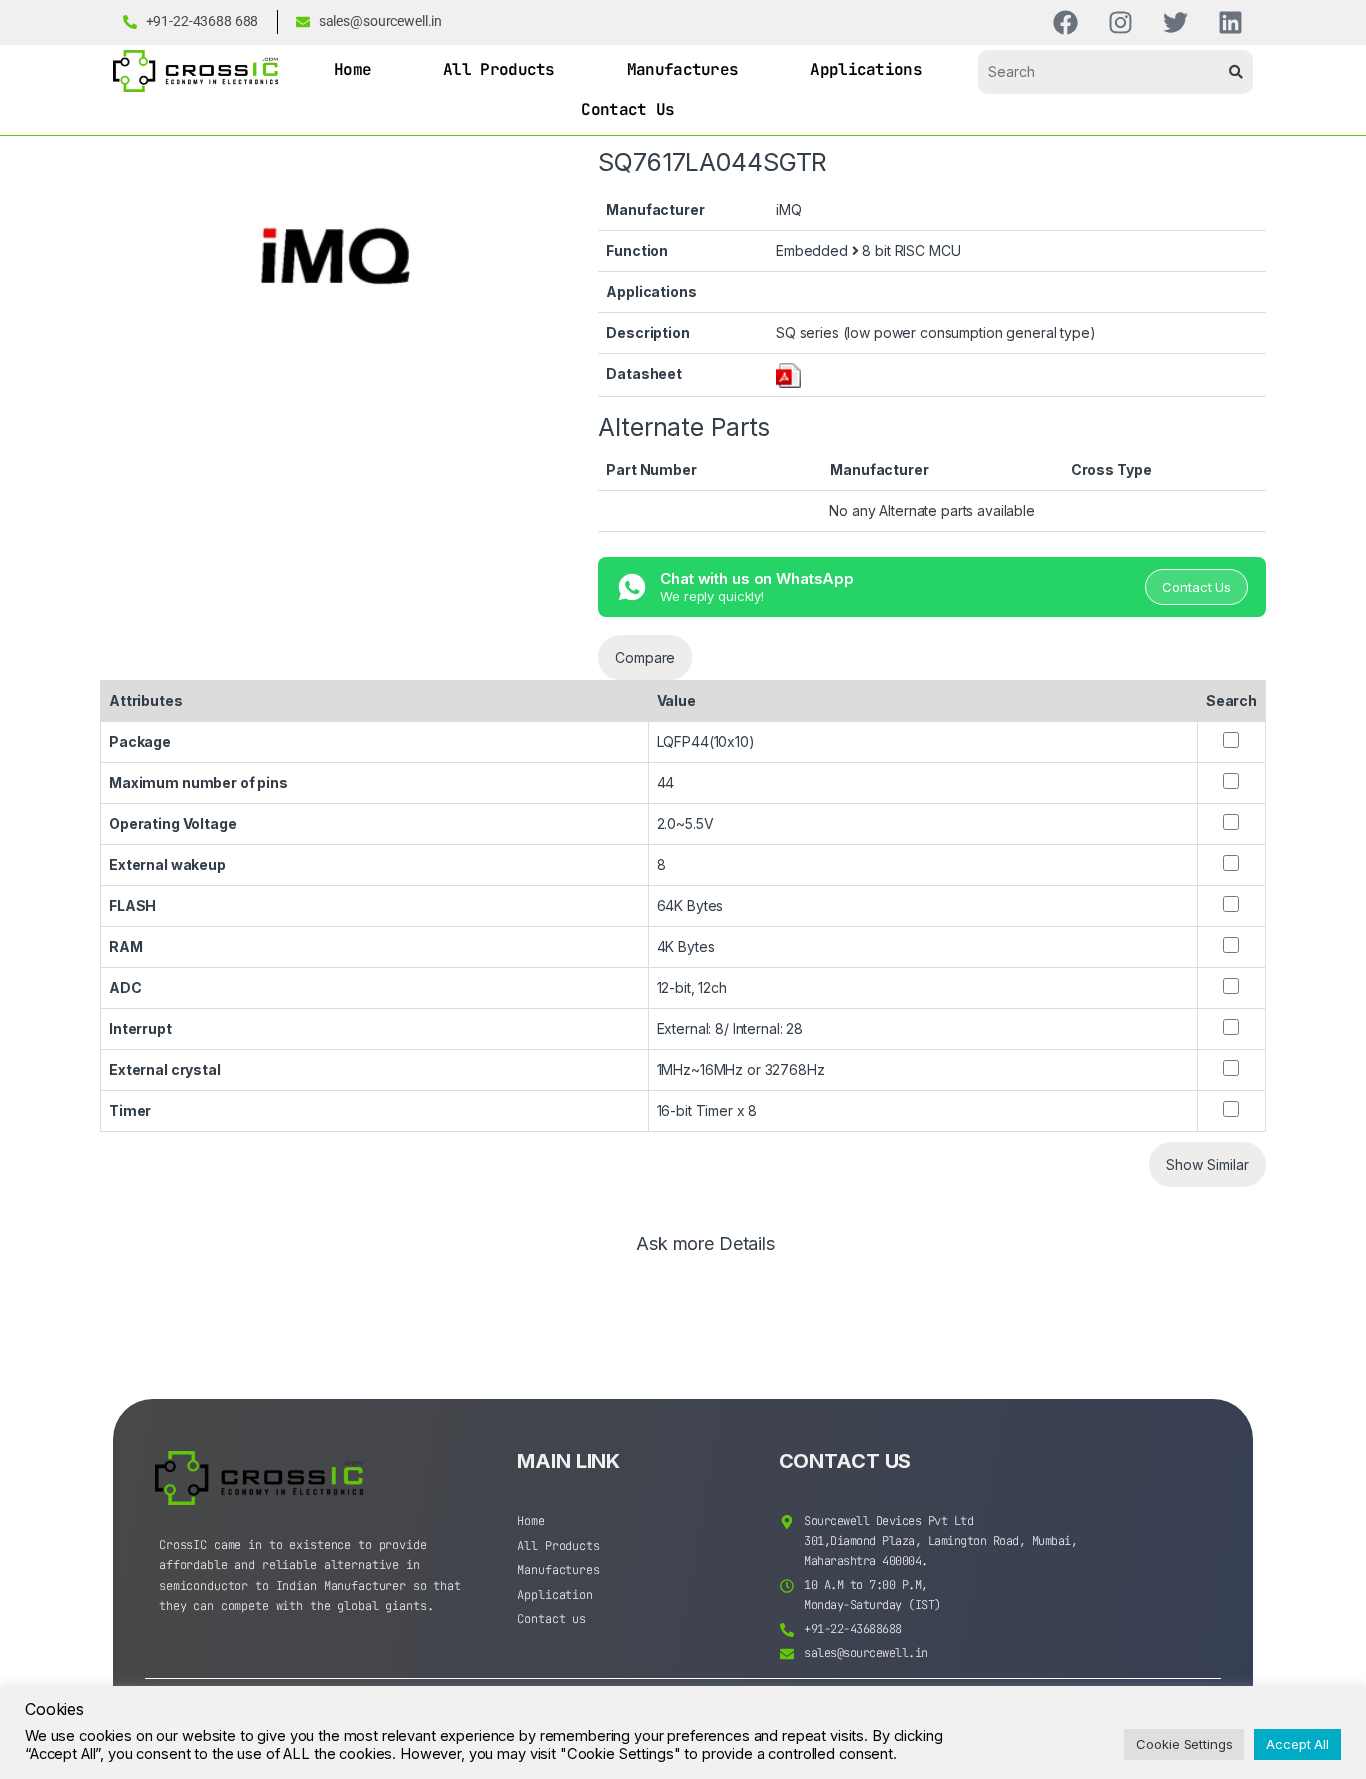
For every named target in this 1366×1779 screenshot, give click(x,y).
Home (352, 69)
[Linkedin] (1230, 22)
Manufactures (683, 69)
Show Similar (1207, 1164)
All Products (499, 69)
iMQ (789, 209)
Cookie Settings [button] (1184, 1744)
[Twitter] (1175, 22)
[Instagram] (1120, 22)
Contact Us (627, 109)
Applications (866, 69)
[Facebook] (1065, 22)
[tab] (705, 1253)
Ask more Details (705, 1244)
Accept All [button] (1297, 1744)
